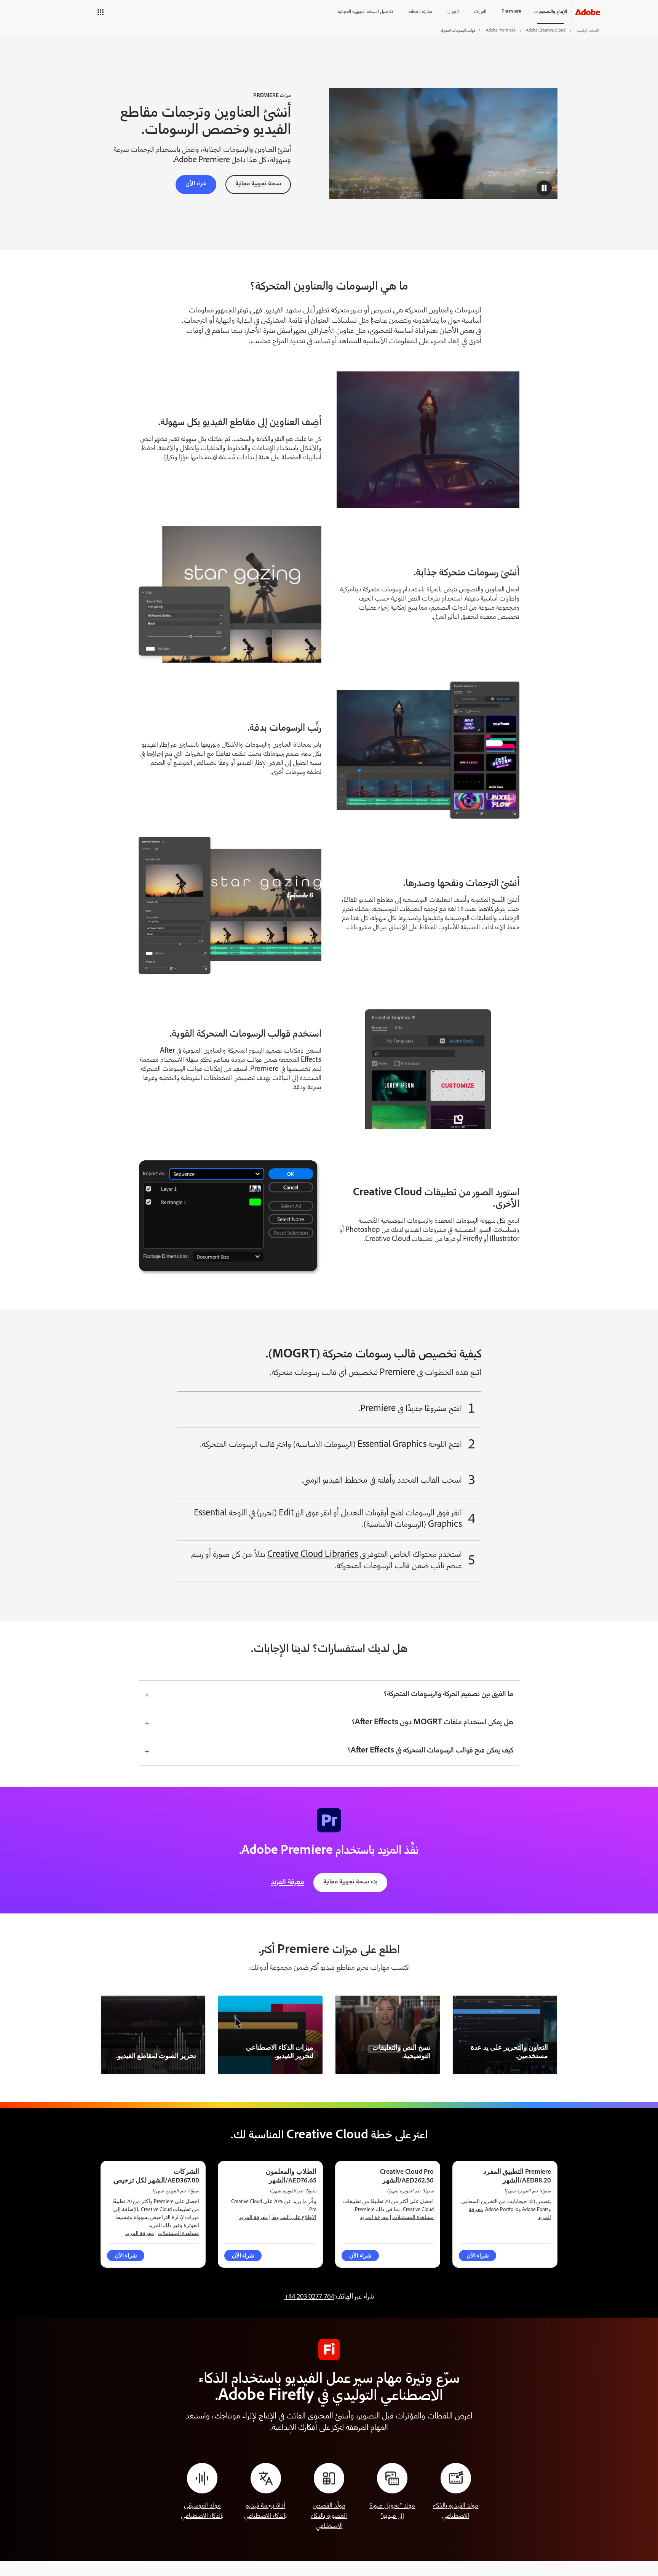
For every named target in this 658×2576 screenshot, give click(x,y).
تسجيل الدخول (79, 12)
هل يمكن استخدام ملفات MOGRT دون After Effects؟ (433, 1723)
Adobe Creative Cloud (546, 31)
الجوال (453, 12)
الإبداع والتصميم (553, 12)
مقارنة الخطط (420, 12)
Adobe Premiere (501, 31)
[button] (106, 12)
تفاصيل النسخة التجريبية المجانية (365, 12)
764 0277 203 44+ (309, 2297)
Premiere (511, 12)
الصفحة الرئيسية (587, 31)
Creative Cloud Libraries (313, 1555)
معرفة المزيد (287, 1883)
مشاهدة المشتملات (413, 2217)
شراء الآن (196, 184)
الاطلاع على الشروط (294, 2217)
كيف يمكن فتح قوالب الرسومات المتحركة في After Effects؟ (430, 1751)
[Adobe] (588, 12)
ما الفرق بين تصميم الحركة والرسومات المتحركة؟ (449, 1695)
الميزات (480, 12)
